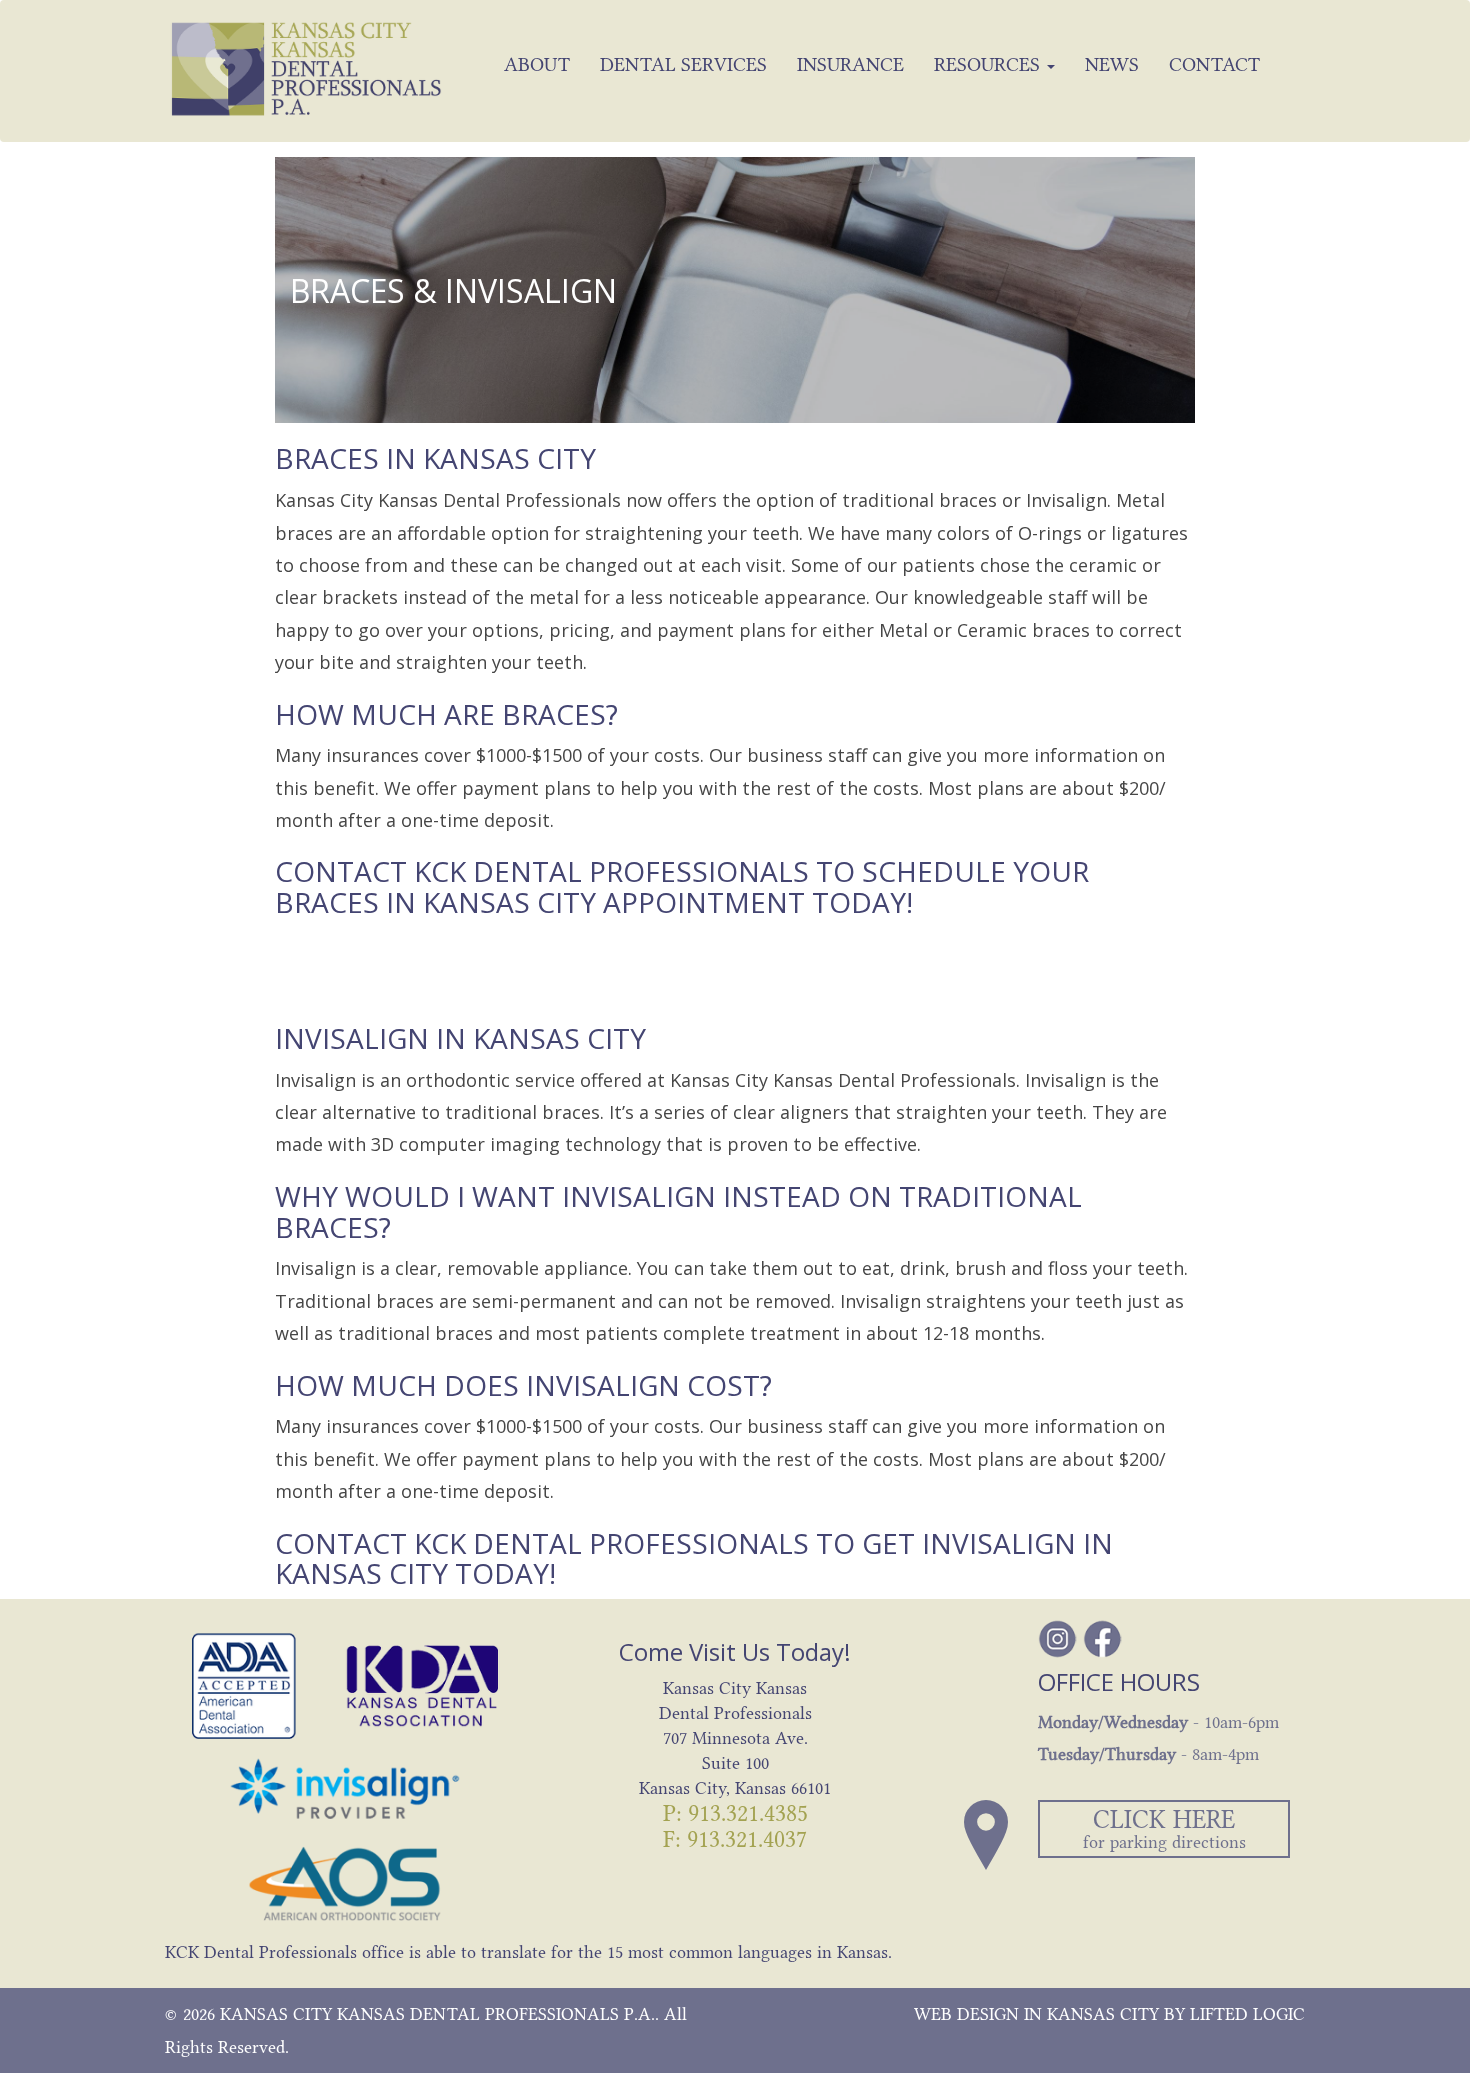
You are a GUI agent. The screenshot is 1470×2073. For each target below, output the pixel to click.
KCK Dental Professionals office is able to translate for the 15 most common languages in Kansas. (528, 1952)
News (1112, 64)
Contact (1214, 64)
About (537, 64)
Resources (989, 64)
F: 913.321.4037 (735, 1839)
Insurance (850, 64)
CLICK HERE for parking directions (1164, 1828)
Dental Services (683, 64)
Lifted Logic (1247, 2014)
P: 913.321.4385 (735, 1813)
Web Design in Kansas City (1036, 2014)
